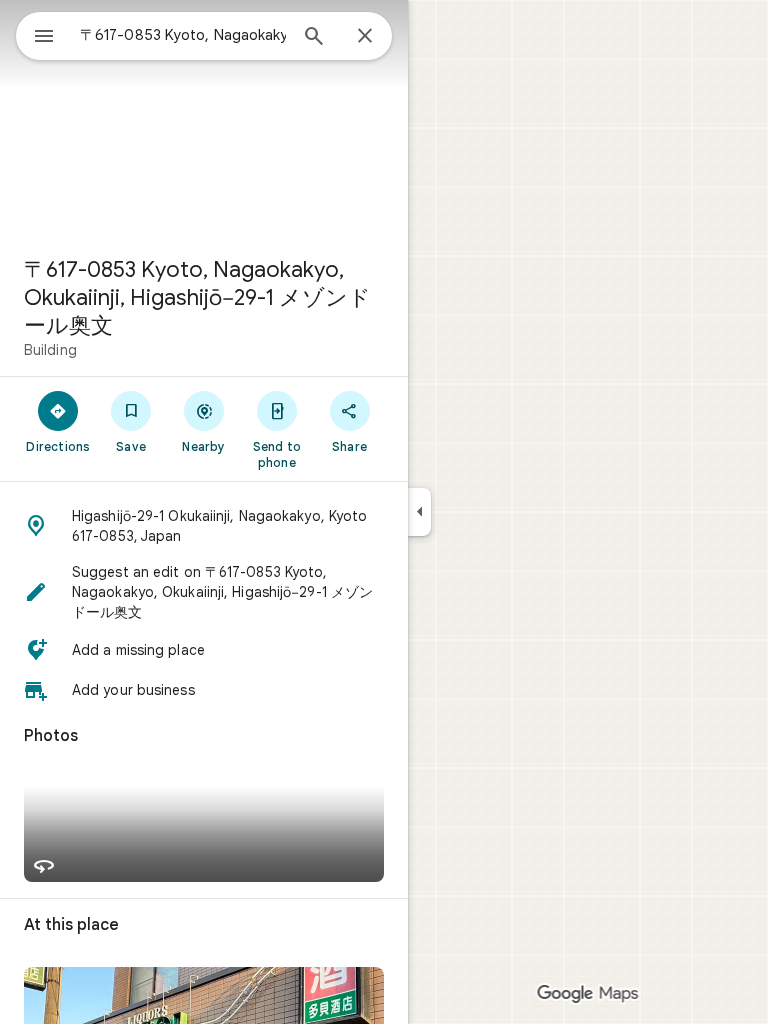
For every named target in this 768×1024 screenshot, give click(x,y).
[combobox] (183, 35)
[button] (204, 526)
